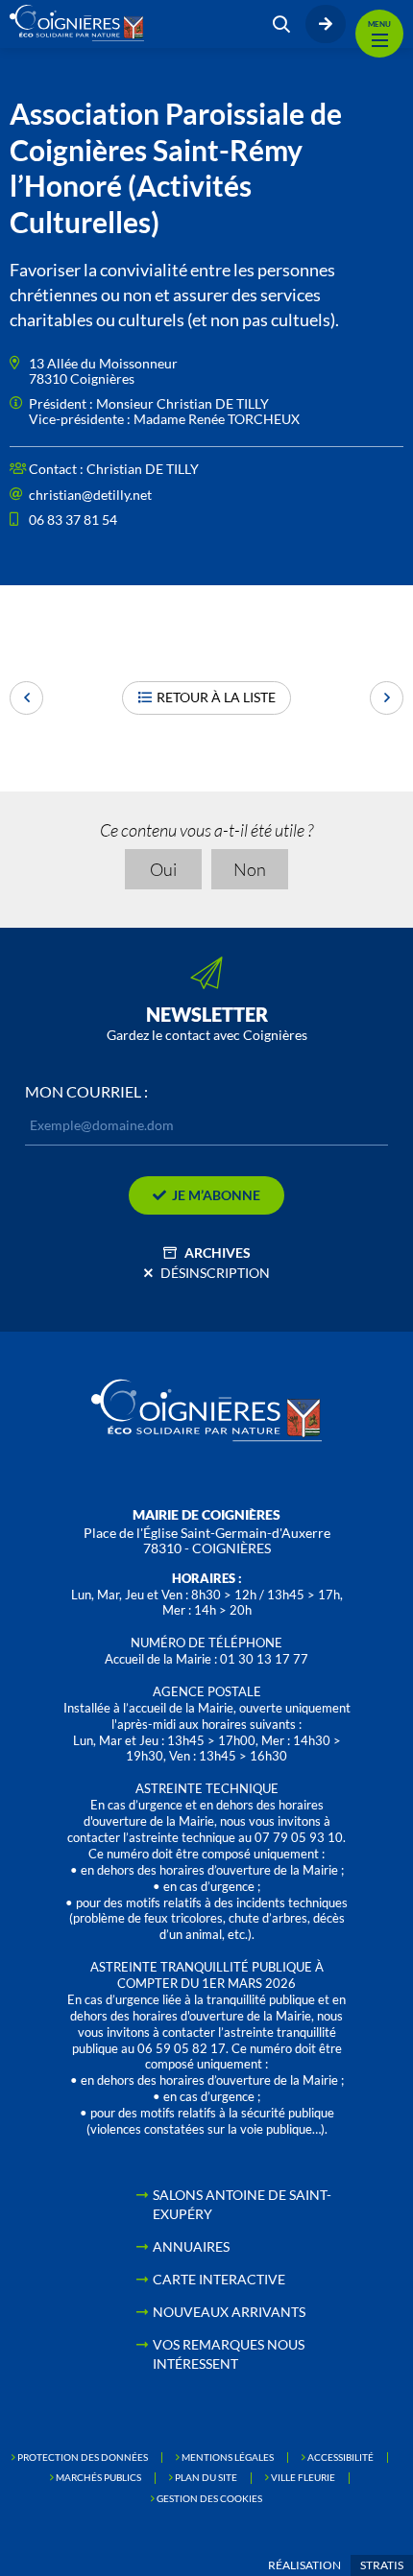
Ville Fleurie (303, 2477)
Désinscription (215, 1273)
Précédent (26, 698)
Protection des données (83, 2457)
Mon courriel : (86, 1092)
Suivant (387, 698)
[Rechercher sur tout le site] (281, 24)
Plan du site (206, 2477)
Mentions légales (228, 2457)
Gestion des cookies (209, 2498)
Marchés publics (98, 2477)
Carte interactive (219, 2279)
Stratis (382, 2565)
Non (250, 869)
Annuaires (191, 2246)
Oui (163, 869)
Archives (218, 1253)
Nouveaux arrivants (229, 2312)
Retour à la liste (216, 697)
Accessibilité (340, 2457)
